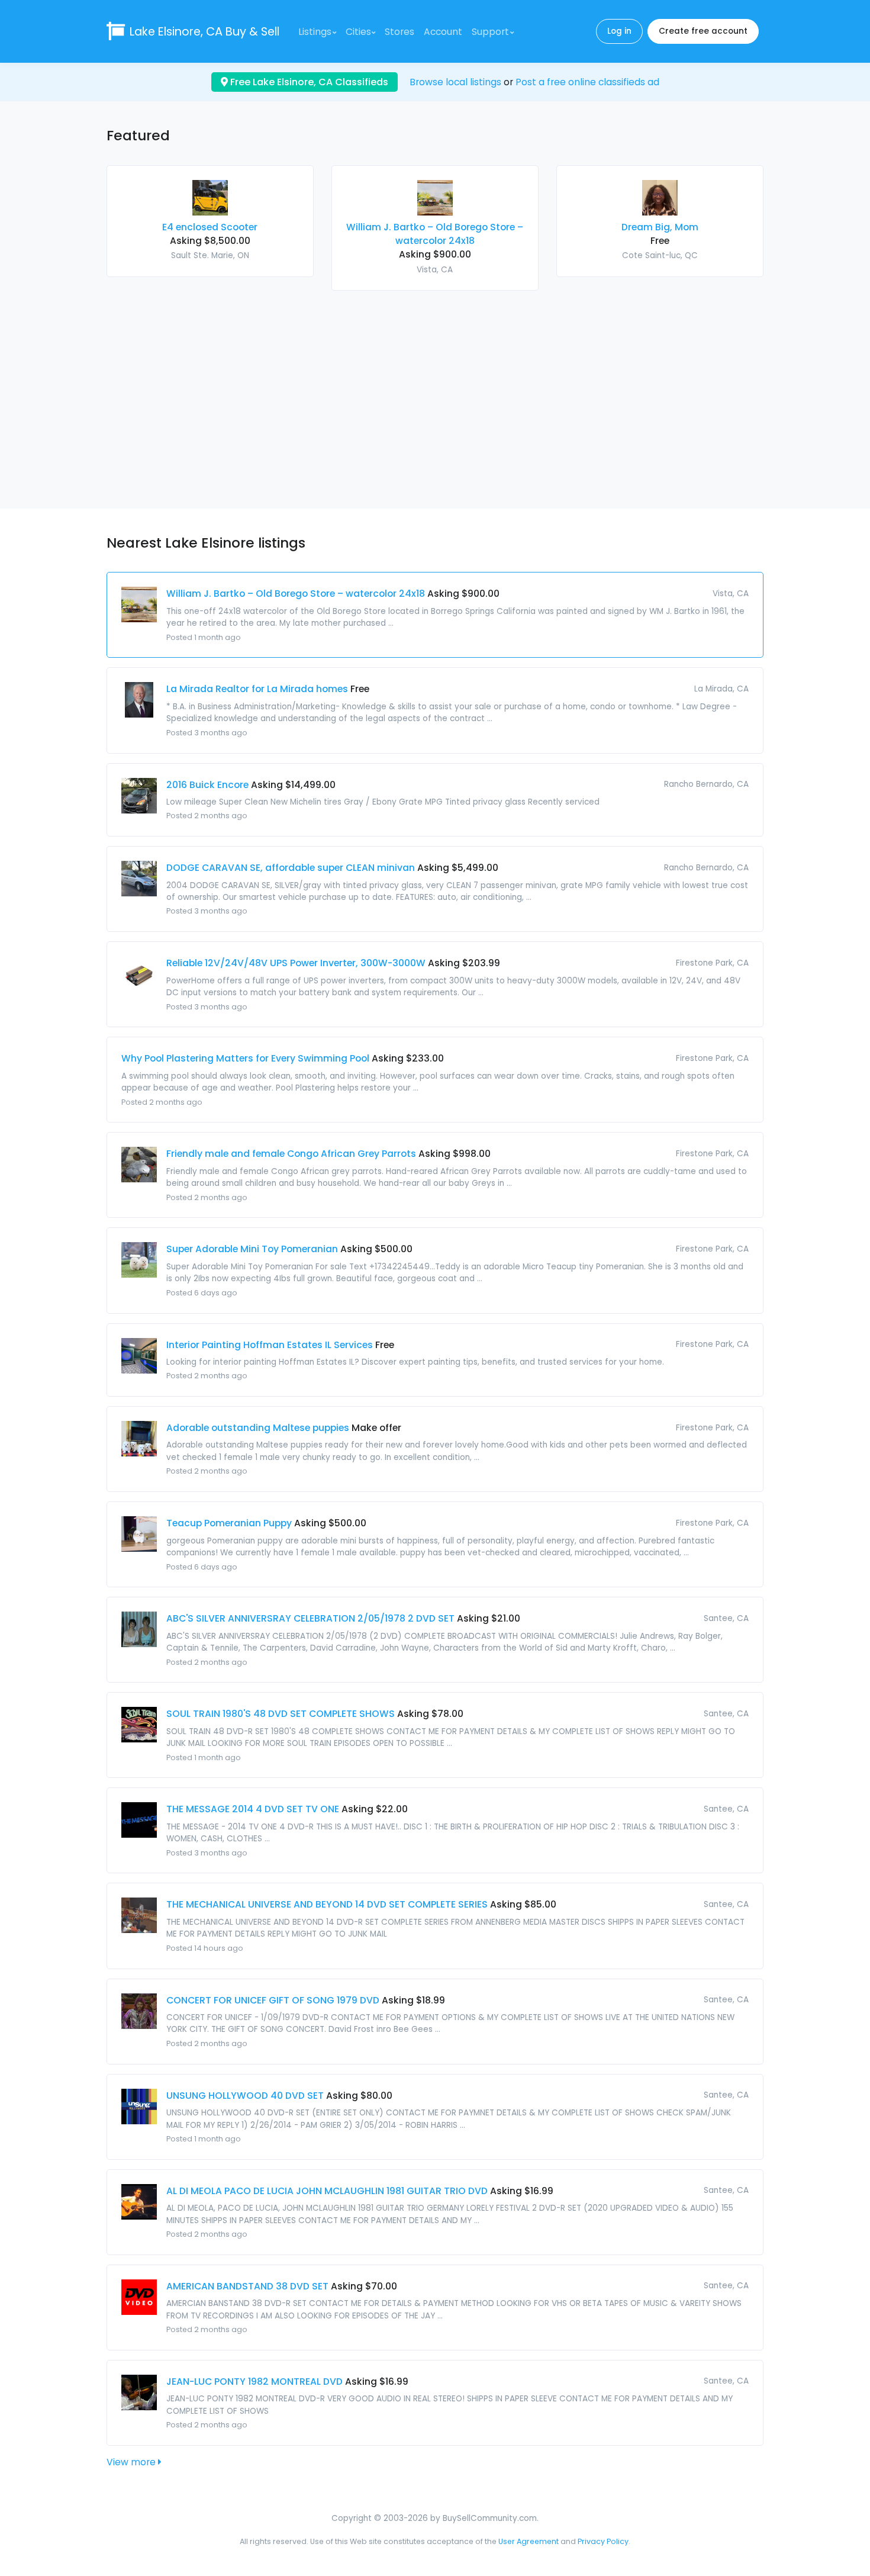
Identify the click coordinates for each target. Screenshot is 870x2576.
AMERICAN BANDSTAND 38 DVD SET (247, 2286)
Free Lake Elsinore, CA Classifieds (308, 82)
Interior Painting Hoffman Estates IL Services (270, 1345)
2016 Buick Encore (207, 785)
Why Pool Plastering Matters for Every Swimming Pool (245, 1058)
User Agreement (529, 2541)
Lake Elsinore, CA (204, 32)
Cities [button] (358, 32)
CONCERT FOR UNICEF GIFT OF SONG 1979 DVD (273, 2000)
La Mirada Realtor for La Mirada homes (257, 689)
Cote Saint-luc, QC (660, 255)
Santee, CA (726, 1618)
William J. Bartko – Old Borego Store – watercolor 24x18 (296, 594)
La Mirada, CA (721, 689)
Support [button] (490, 32)
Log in (619, 31)
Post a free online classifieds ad (587, 82)
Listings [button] (315, 32)
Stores (399, 32)
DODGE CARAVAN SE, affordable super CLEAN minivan (291, 868)
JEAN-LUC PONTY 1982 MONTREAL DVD (254, 2382)
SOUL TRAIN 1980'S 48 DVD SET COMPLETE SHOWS (281, 1714)
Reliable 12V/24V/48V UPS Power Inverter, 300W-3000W (296, 963)
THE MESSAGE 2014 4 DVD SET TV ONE (253, 1809)
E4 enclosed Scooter (210, 227)
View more (132, 2462)
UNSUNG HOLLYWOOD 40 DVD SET (245, 2096)
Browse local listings (455, 82)
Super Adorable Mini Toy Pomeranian (252, 1249)
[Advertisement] (435, 393)
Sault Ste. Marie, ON (210, 255)
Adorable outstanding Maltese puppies (258, 1428)
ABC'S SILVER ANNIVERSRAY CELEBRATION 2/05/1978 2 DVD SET (310, 1618)
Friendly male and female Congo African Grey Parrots (291, 1154)
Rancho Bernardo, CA (706, 784)
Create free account (703, 31)
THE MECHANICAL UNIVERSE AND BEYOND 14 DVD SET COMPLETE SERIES (327, 1904)
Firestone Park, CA (712, 963)
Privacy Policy (603, 2541)
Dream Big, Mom (660, 227)
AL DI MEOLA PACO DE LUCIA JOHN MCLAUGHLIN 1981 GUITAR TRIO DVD (327, 2191)
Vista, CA (435, 270)
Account (443, 32)
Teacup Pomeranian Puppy (229, 1523)
